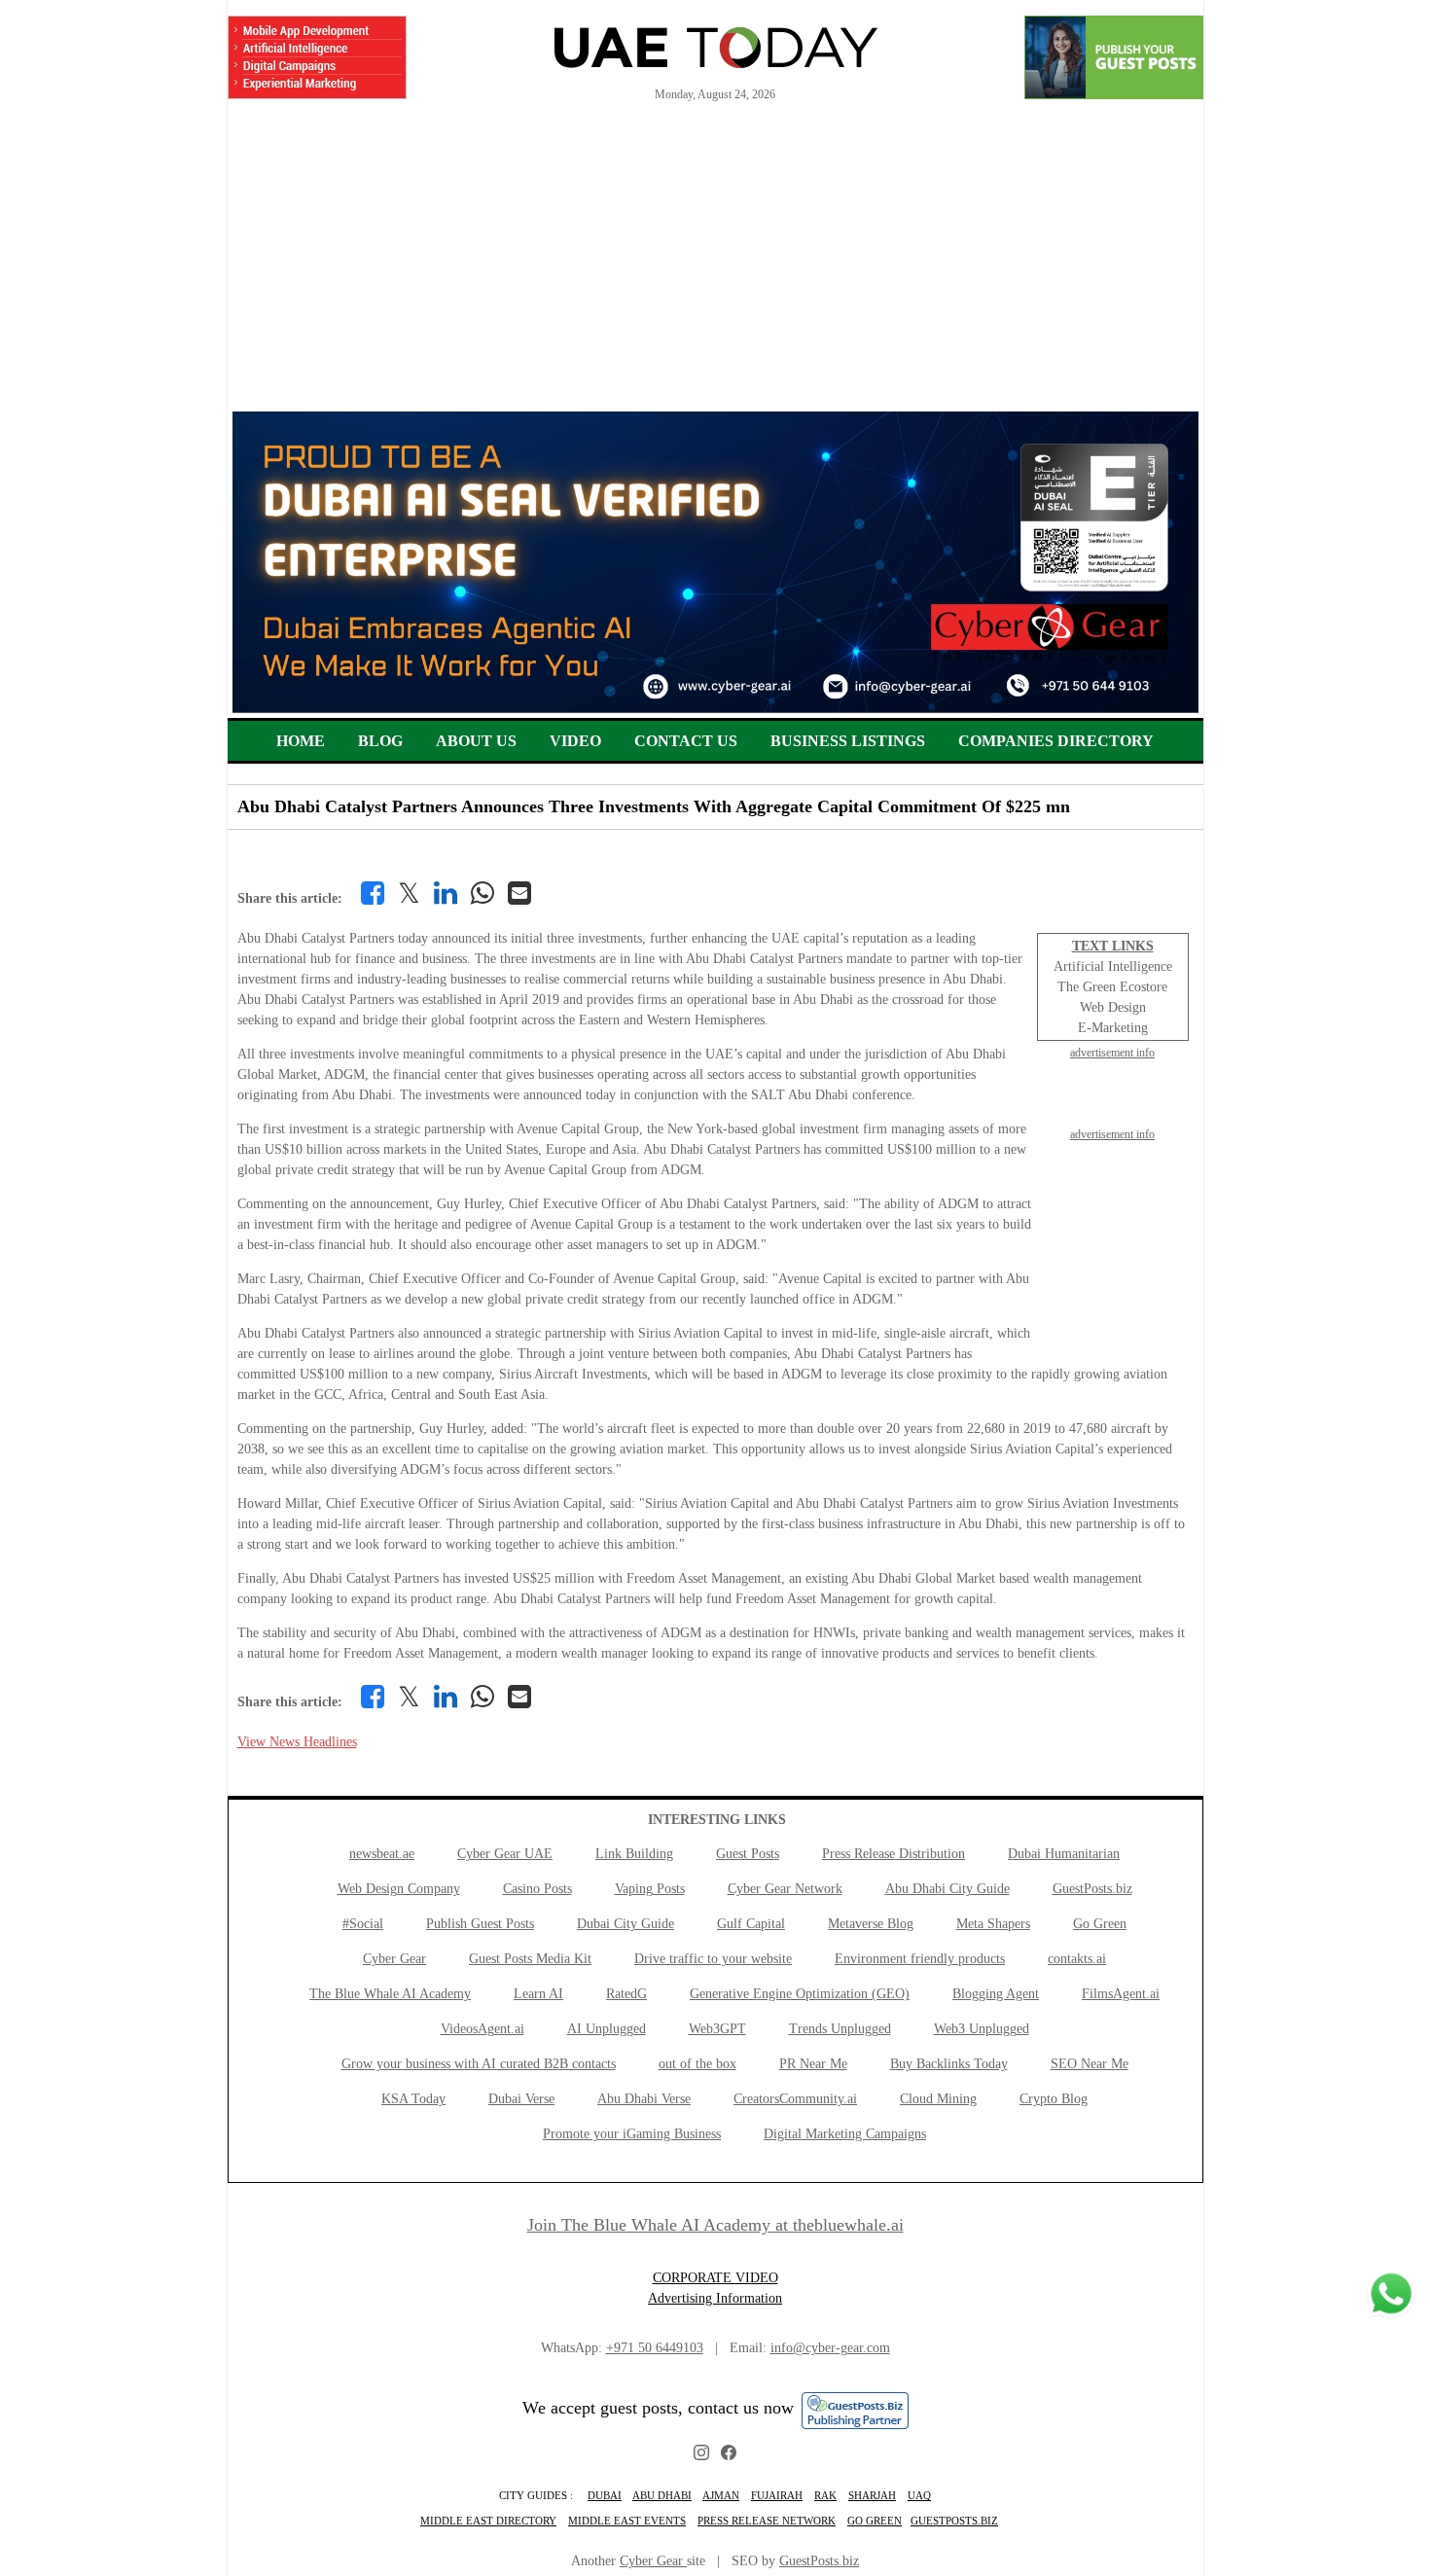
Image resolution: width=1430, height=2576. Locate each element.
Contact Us (686, 741)
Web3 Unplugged (982, 2029)
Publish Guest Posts (480, 1924)
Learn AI (538, 1994)
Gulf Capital (751, 1924)
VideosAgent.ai (483, 2029)
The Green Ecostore (1112, 987)
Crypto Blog (1054, 2099)
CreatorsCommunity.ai (795, 2099)
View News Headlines (297, 1742)
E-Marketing (1113, 1028)
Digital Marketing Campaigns (845, 2134)
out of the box (697, 2064)
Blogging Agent (996, 1994)
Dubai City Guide (626, 1924)
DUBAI (605, 2495)
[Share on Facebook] (373, 893)
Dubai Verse (521, 2099)
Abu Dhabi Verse (644, 2099)
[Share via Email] (519, 893)
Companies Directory (1056, 741)
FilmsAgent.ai (1121, 1994)
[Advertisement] (715, 266)
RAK (825, 2495)
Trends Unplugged (840, 2029)
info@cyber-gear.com (830, 2348)
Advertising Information (715, 2298)
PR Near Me (813, 2064)
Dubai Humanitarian (1064, 1854)
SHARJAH (872, 2495)
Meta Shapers (993, 1924)
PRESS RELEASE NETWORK (767, 2521)
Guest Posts (748, 1854)
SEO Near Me (1090, 2064)
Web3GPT (717, 2029)
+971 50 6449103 (655, 2348)
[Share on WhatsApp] (483, 893)
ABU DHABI (662, 2495)
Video (575, 741)
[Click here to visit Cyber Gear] (715, 709)
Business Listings (848, 741)
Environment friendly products (920, 1959)
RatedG (626, 1994)
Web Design (1113, 1007)
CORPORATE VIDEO (715, 2278)
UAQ (919, 2495)
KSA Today (413, 2099)
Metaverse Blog (871, 1924)
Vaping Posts (650, 1889)
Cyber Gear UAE (505, 1854)
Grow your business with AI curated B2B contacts (479, 2064)
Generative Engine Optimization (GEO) (800, 1994)
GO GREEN (875, 2521)
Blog (380, 741)
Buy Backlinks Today (949, 2064)
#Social (363, 1924)
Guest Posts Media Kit (530, 1959)
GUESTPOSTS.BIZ (954, 2521)
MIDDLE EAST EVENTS (627, 2521)
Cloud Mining (938, 2099)
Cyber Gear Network (785, 1889)
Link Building (634, 1854)
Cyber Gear (394, 1959)
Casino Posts (537, 1889)
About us (476, 741)
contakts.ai (1077, 1959)
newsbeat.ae (382, 1854)
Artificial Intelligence (1113, 966)
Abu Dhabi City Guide (947, 1889)
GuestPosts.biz (1092, 1889)
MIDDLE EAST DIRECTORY (488, 2521)
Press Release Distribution (894, 1854)
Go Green (1100, 1924)
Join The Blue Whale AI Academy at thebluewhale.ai (715, 2225)
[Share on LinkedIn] (446, 893)
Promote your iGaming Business (632, 2134)
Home (301, 741)
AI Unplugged (607, 2029)
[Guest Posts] (1114, 57)
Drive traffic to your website (713, 1959)
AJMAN (721, 2495)
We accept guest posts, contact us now (658, 2408)
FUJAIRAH (777, 2495)
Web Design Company (399, 1889)
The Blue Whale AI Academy (390, 1994)
